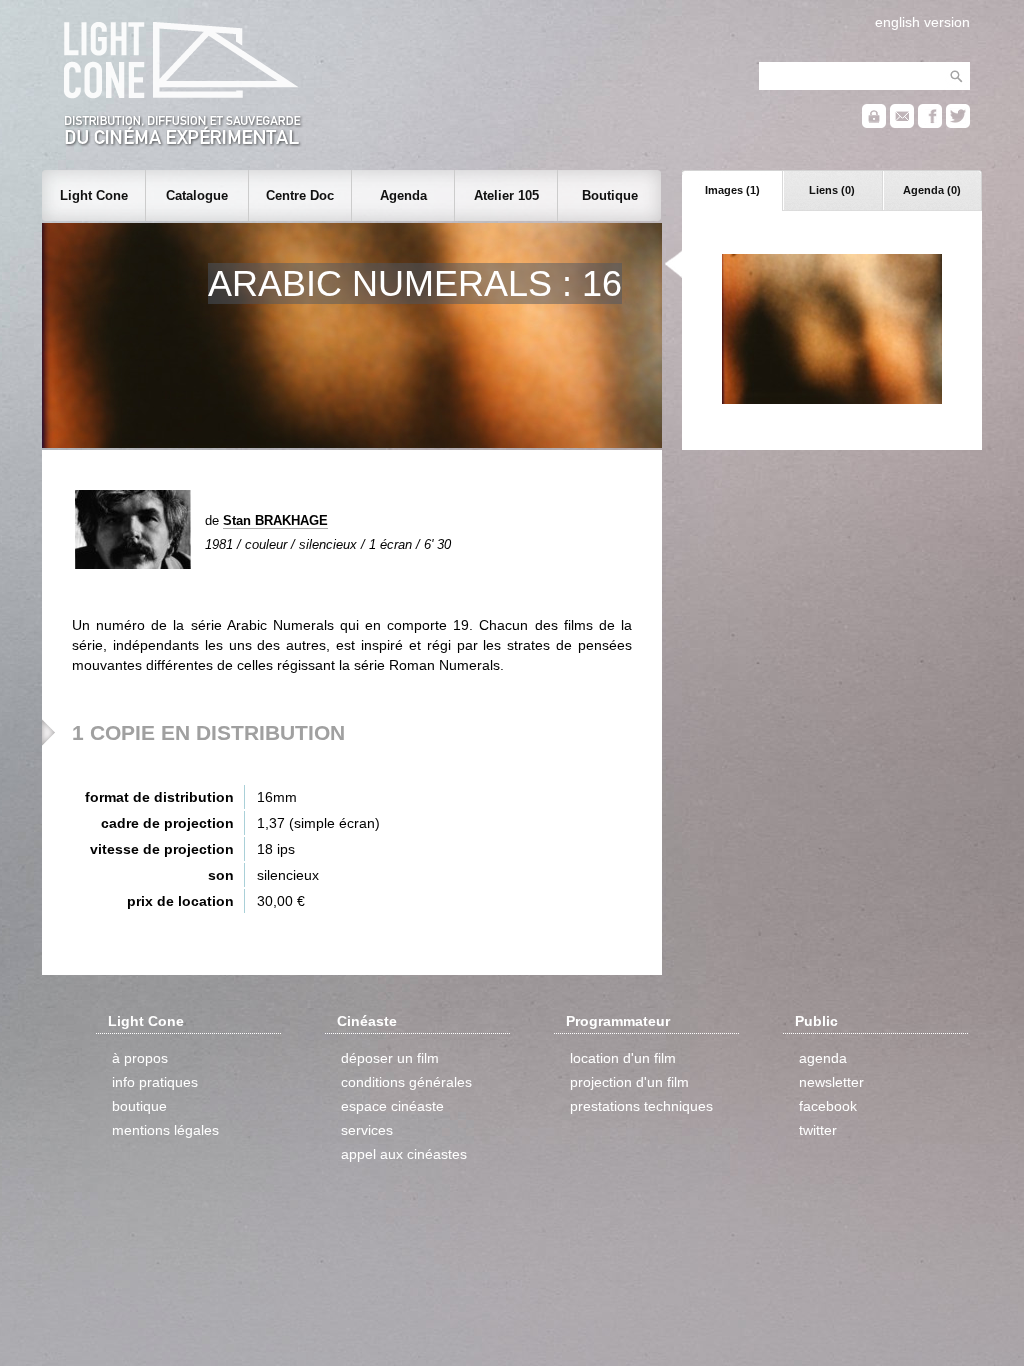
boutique (139, 1106)
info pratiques (155, 1082)
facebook (828, 1106)
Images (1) (732, 190)
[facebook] (930, 123)
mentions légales (165, 1130)
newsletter (831, 1082)
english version (922, 22)
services (367, 1130)
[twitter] (958, 123)
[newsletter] (902, 123)
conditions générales (406, 1082)
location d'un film (623, 1058)
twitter (818, 1130)
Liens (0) (832, 190)
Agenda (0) (932, 190)
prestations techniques (641, 1106)
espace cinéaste (392, 1106)
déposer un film (390, 1058)
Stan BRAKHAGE (275, 520)
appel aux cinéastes (404, 1154)
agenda (823, 1058)
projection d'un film (629, 1082)
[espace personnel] (874, 123)
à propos (140, 1058)
